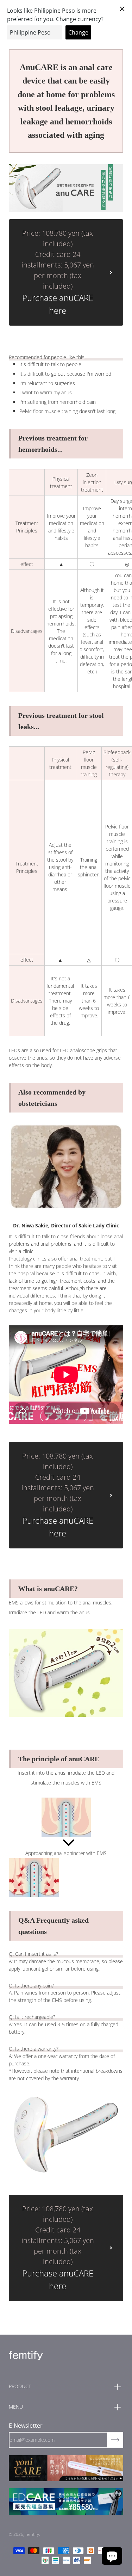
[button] (112, 2556)
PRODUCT (20, 2386)
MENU (16, 2407)
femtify (32, 2534)
